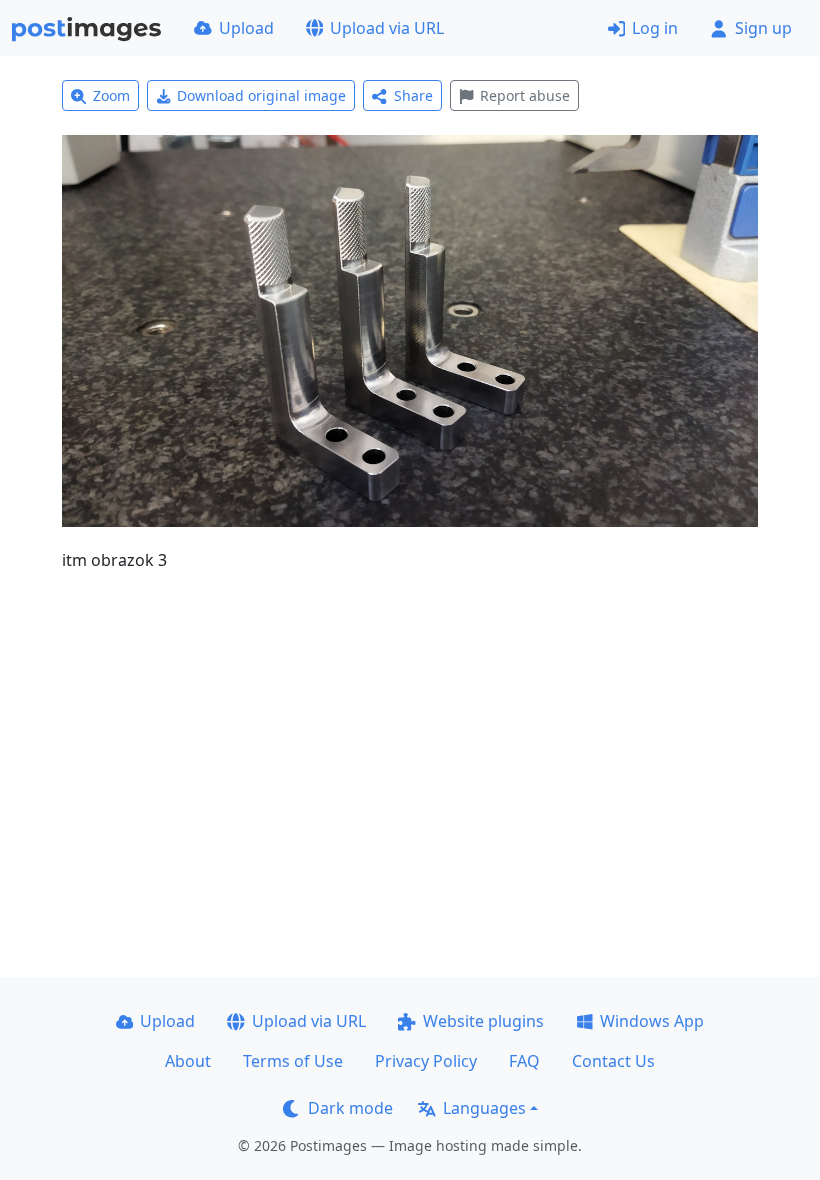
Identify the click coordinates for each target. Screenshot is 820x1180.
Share (413, 95)
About (188, 1061)
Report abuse (525, 95)
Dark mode (350, 1108)
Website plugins (483, 1021)
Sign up (763, 28)
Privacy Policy (426, 1061)
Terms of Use (293, 1061)
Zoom (111, 95)
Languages (484, 1108)
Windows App (652, 1021)
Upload (246, 28)
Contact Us (613, 1061)
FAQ (524, 1061)
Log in (655, 28)
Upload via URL (387, 28)
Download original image (261, 95)
